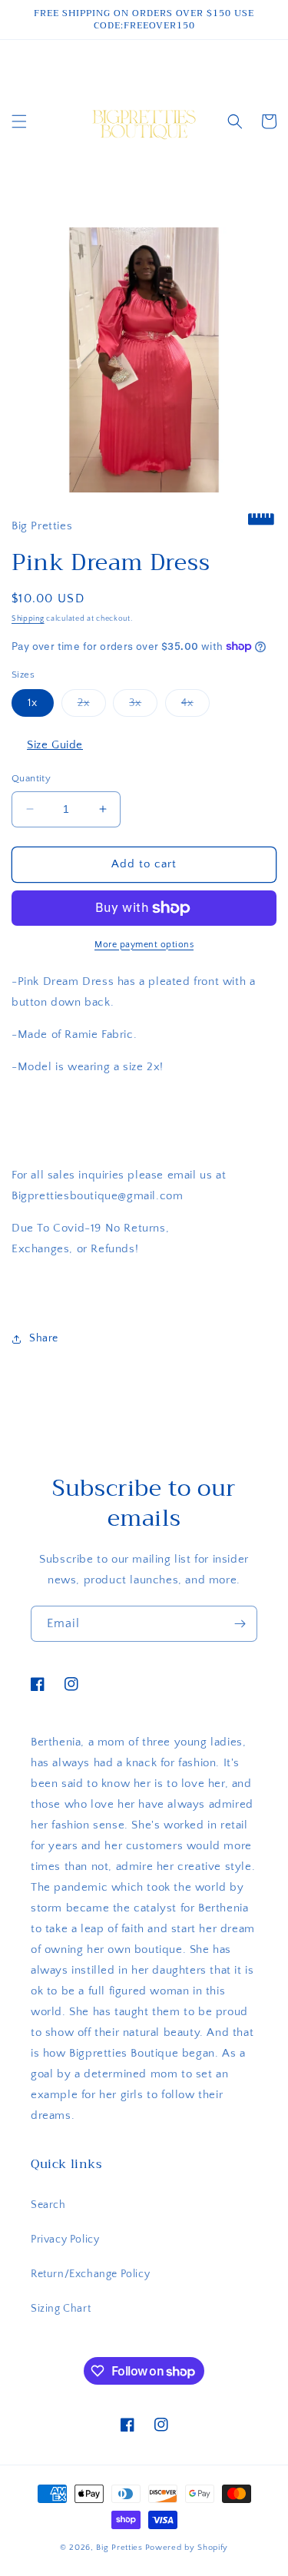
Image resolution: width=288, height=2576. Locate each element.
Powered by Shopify (187, 2548)
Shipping (28, 619)
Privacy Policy (65, 2239)
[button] (19, 121)
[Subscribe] (240, 1624)
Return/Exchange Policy (90, 2274)
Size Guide (55, 745)
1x (33, 703)
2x (92, 706)
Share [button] (44, 1338)
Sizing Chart (61, 2309)
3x (143, 706)
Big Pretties (119, 2548)
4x (195, 706)
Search (48, 2205)
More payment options (144, 945)
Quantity (31, 778)
